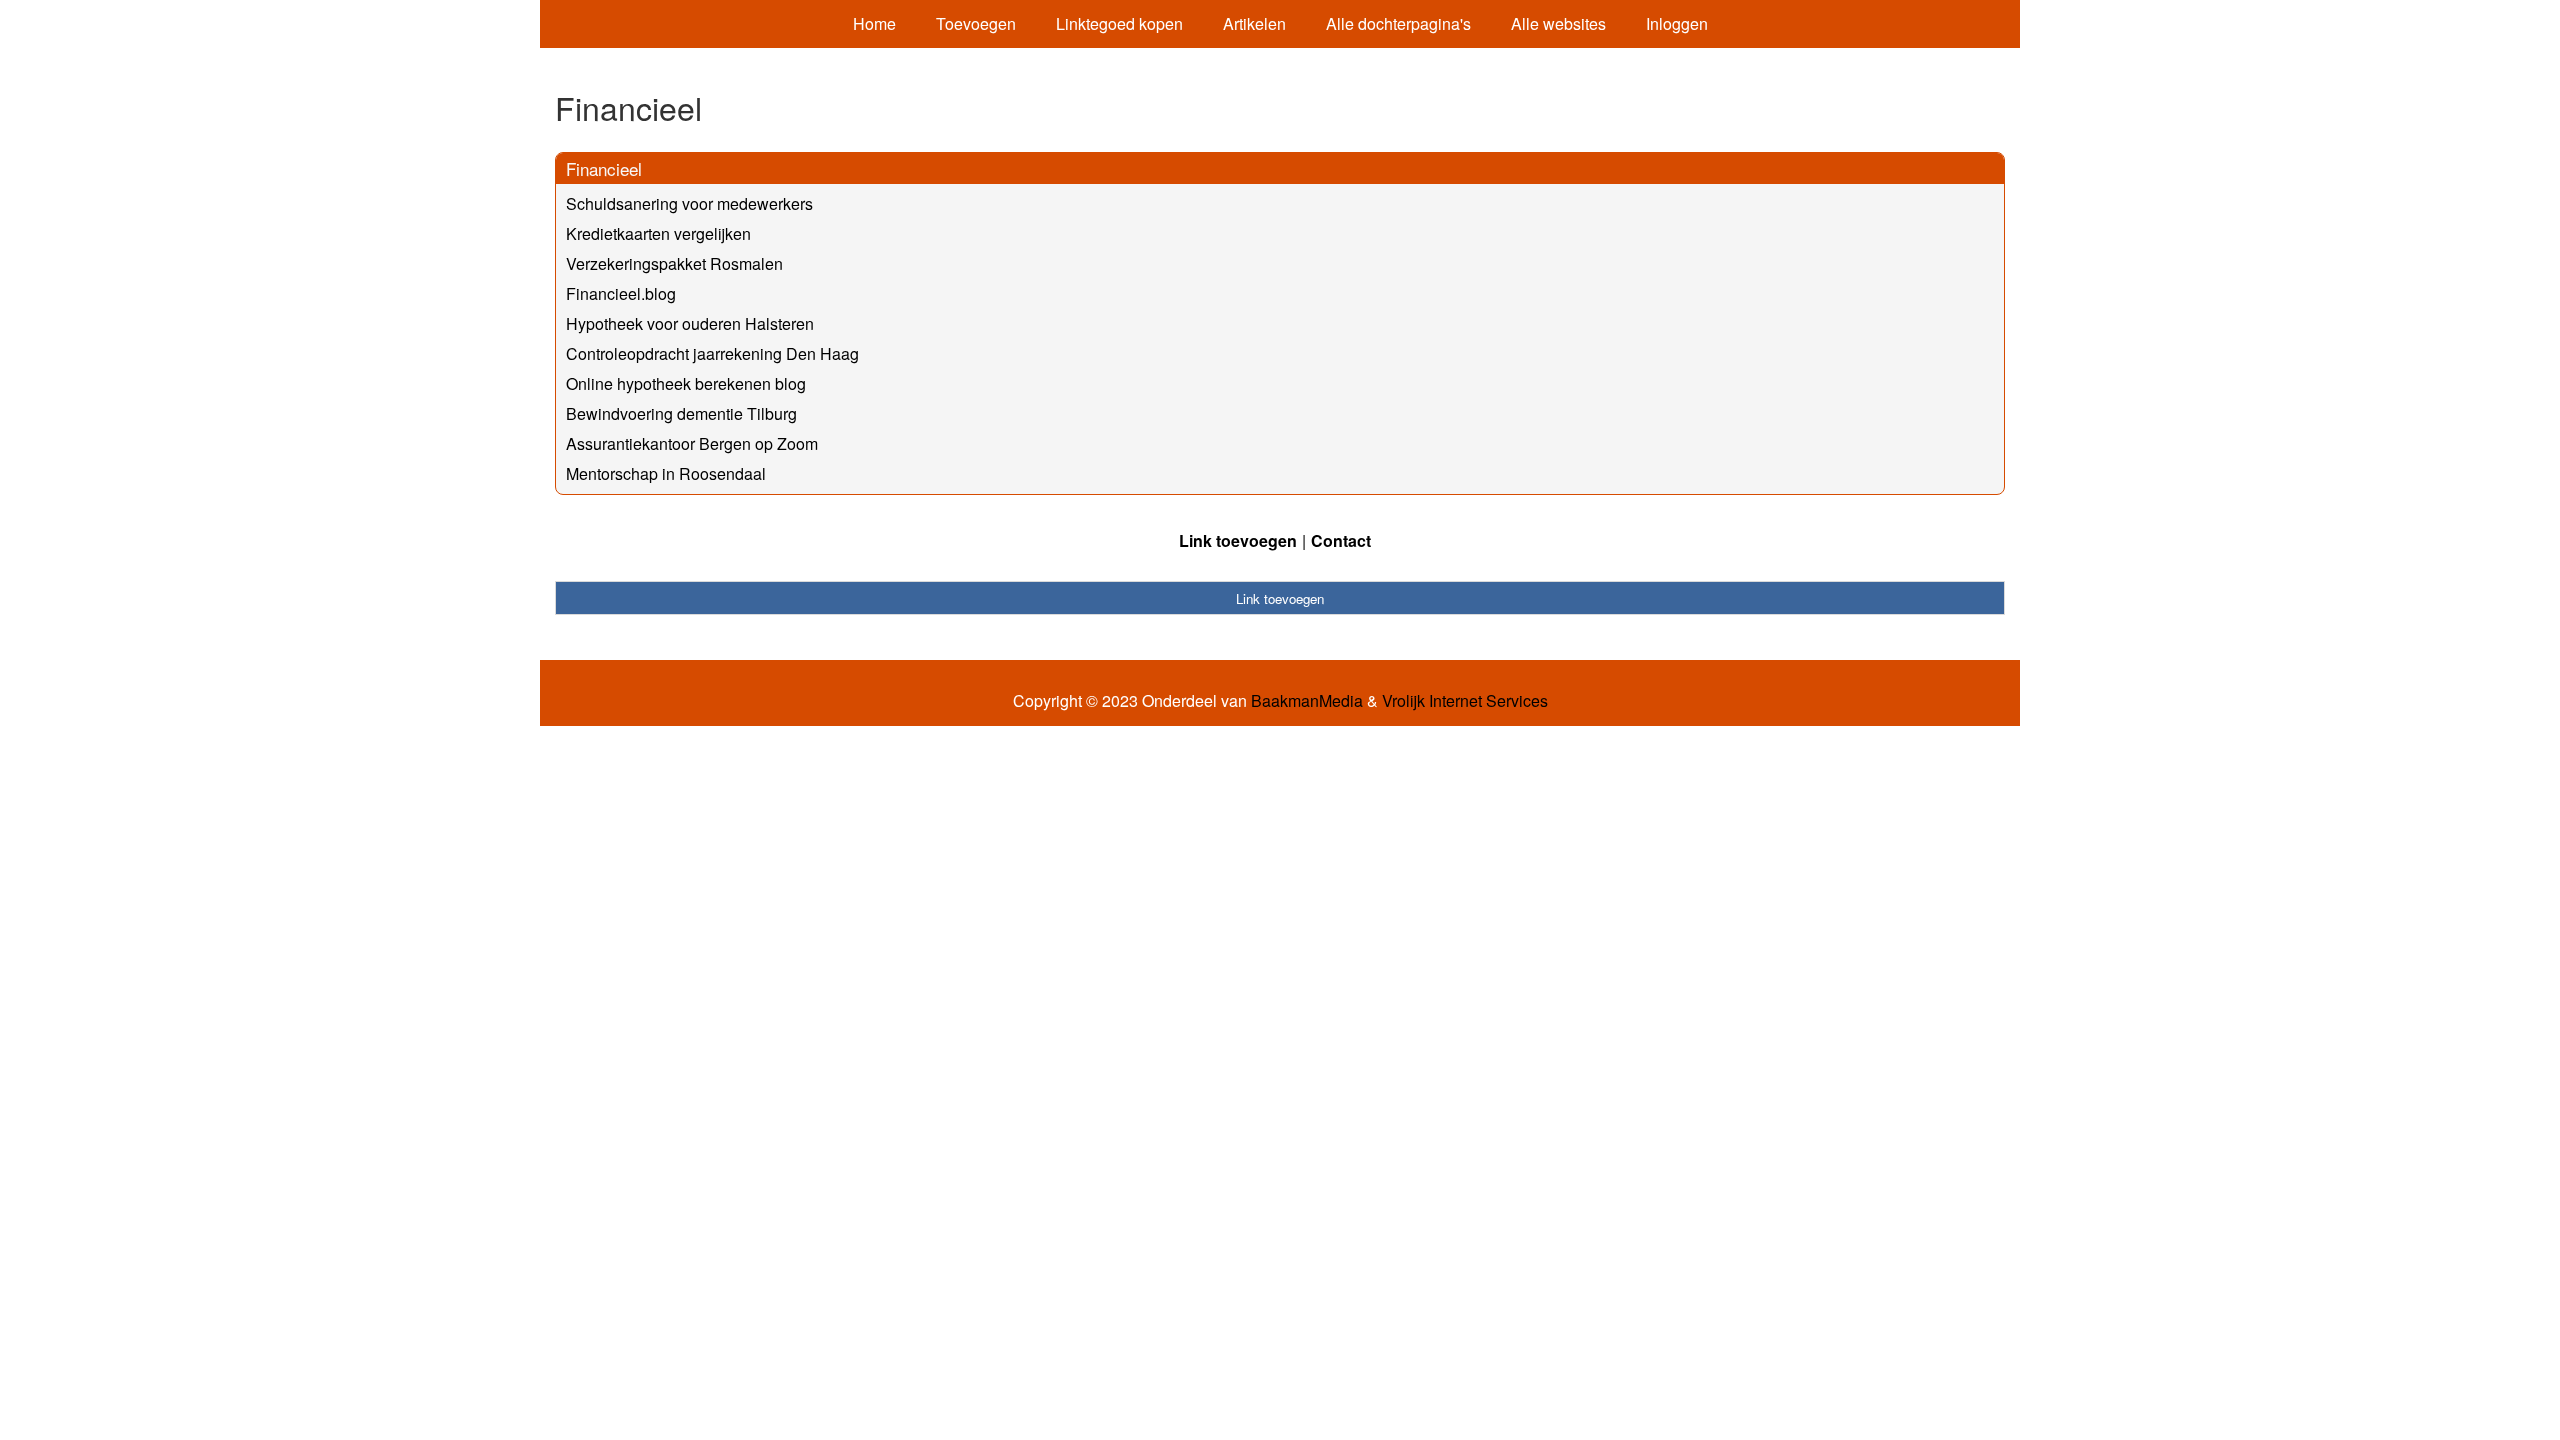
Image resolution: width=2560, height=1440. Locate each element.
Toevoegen (976, 23)
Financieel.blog (621, 293)
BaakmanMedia (1307, 701)
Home (874, 23)
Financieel (604, 168)
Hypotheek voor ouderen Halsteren (690, 323)
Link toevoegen (1238, 540)
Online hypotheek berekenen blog (686, 383)
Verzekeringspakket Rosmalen (674, 263)
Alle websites (1558, 23)
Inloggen (1677, 23)
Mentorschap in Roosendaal (666, 473)
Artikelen (1254, 23)
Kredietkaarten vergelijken (658, 233)
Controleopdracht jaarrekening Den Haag (712, 353)
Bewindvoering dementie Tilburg (681, 413)
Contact (1341, 540)
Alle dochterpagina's (1398, 23)
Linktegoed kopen (1119, 23)
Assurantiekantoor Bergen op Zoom (692, 443)
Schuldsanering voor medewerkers (689, 203)
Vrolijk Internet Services (1465, 701)
